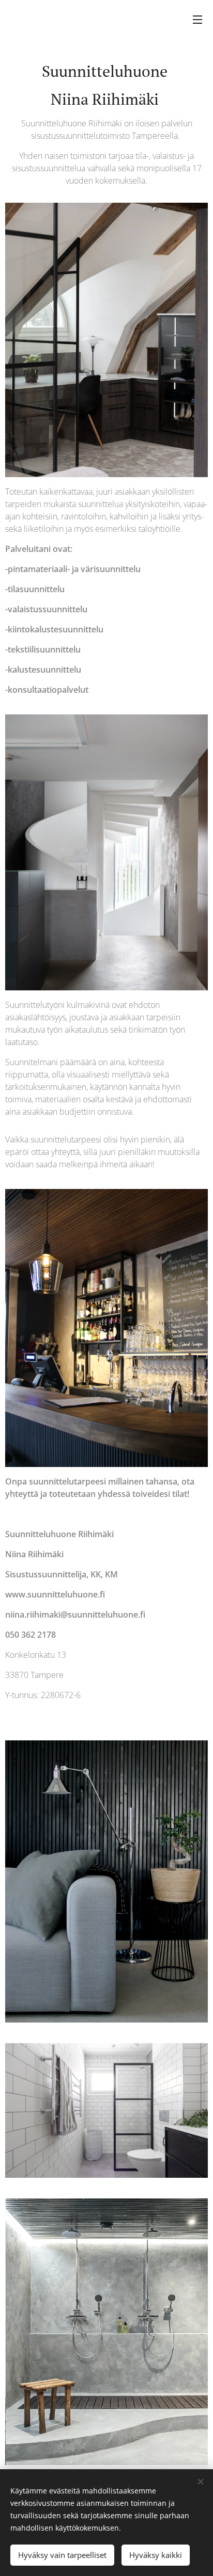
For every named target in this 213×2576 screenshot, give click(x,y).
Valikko (197, 19)
